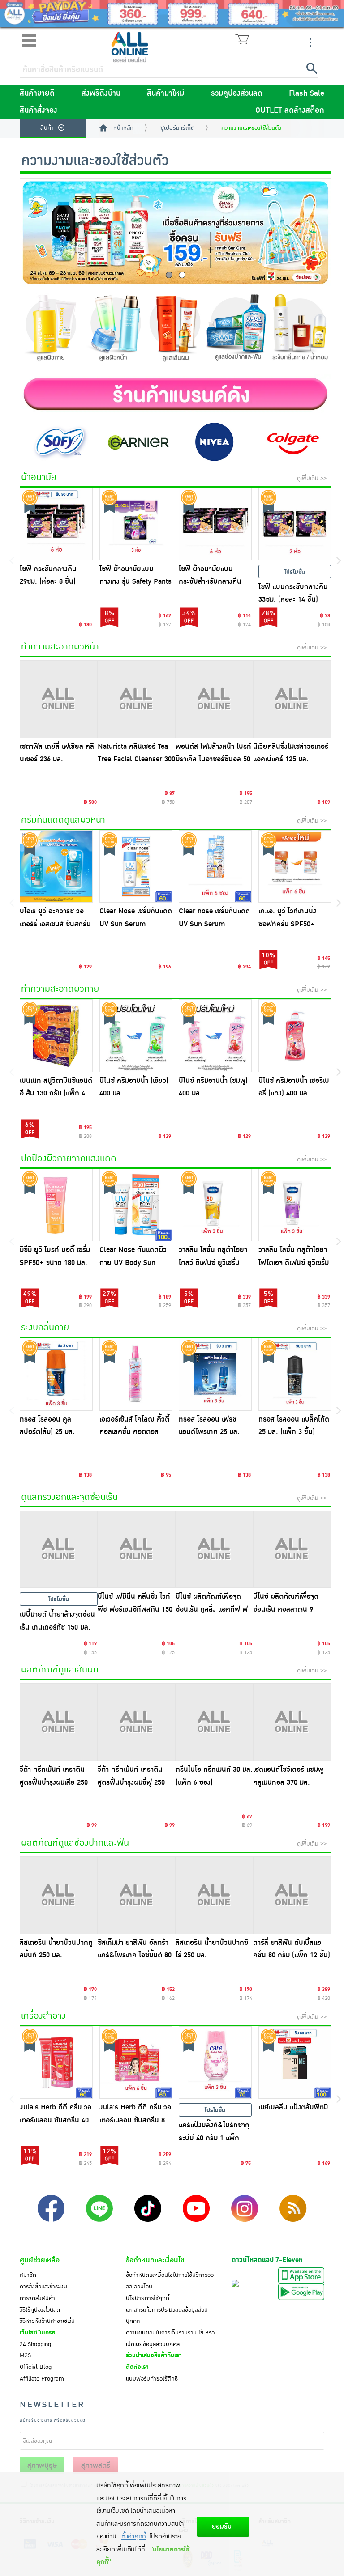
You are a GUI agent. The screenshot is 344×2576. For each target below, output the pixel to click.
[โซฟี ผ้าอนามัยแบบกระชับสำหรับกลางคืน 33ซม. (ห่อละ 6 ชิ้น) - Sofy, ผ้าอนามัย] (215, 524)
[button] (169, 275)
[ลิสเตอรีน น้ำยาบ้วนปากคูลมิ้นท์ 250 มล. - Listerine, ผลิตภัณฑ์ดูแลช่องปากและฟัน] (59, 1895)
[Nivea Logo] (215, 441)
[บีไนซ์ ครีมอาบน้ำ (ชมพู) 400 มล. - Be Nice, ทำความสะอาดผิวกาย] (215, 1036)
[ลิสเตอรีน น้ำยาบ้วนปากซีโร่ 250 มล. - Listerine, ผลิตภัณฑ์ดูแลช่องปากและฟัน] (215, 1895)
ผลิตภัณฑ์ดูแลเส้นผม (60, 1670)
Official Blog (36, 2367)
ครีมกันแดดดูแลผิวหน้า (63, 820)
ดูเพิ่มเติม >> (312, 478)
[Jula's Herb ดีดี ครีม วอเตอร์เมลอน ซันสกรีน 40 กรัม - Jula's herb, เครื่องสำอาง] (56, 2063)
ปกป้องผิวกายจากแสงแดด (69, 1159)
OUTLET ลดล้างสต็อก (290, 110)
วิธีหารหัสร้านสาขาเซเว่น (47, 2321)
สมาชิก (28, 2275)
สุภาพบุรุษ (42, 2466)
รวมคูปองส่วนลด (237, 93)
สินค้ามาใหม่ (166, 93)
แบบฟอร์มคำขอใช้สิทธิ (152, 2379)
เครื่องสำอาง (43, 2016)
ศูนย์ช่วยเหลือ (40, 2260)
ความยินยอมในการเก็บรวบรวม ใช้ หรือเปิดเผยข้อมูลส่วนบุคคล (170, 2338)
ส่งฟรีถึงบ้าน (101, 93)
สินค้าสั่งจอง (39, 110)
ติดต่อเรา (137, 2367)
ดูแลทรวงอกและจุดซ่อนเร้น (69, 1497)
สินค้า (47, 128)
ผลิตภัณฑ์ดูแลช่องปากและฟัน (75, 1843)
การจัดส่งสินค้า (37, 2298)
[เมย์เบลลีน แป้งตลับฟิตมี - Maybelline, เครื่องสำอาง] (295, 2063)
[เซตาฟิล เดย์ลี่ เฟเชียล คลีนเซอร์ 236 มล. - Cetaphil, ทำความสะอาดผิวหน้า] (59, 699)
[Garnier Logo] (137, 441)
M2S (25, 2355)
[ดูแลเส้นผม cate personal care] (175, 331)
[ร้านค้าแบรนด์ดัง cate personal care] (175, 394)
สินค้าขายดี (37, 93)
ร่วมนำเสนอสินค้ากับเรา (154, 2355)
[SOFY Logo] (59, 441)
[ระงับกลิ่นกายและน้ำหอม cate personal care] (300, 331)
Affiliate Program (42, 2379)
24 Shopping (35, 2344)
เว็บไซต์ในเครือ (38, 2333)
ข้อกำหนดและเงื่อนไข (155, 2260)
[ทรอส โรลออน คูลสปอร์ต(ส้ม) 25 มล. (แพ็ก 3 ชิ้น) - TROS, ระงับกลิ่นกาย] (56, 1374)
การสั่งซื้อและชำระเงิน (43, 2287)
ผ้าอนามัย (39, 477)
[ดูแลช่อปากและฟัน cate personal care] (238, 330)
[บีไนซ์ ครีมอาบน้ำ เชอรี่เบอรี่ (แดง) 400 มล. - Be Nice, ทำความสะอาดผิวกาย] (295, 1036)
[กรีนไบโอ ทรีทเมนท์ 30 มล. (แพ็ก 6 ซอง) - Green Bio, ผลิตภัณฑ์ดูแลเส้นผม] (215, 1722)
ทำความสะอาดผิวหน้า (60, 647)
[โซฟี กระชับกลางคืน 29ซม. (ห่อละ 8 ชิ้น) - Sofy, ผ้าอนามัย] (56, 524)
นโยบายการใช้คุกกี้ (148, 2298)
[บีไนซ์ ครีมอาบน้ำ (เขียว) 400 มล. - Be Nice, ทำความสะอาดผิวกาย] (136, 1036)
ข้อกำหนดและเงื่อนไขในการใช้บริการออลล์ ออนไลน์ (170, 2281)
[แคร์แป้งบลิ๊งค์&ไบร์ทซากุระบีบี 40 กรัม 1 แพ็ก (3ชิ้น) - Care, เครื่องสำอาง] (215, 2063)
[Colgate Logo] (292, 441)
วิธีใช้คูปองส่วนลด (40, 2310)
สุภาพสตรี (96, 2466)
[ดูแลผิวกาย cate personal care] (51, 331)
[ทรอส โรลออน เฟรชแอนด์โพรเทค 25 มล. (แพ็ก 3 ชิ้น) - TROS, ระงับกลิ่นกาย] (215, 1374)
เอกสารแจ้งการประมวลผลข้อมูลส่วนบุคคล (167, 2316)
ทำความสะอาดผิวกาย (60, 989)
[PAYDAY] (172, 13)
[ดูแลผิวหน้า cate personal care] (113, 331)
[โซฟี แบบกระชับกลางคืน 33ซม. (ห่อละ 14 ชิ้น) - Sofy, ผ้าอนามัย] (295, 524)
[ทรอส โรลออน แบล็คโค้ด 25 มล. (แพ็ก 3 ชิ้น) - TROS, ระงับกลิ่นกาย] (295, 1374)
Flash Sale (307, 93)
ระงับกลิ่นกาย (45, 1328)
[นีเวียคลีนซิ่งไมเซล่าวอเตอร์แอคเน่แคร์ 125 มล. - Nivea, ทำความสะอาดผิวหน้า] (292, 699)
